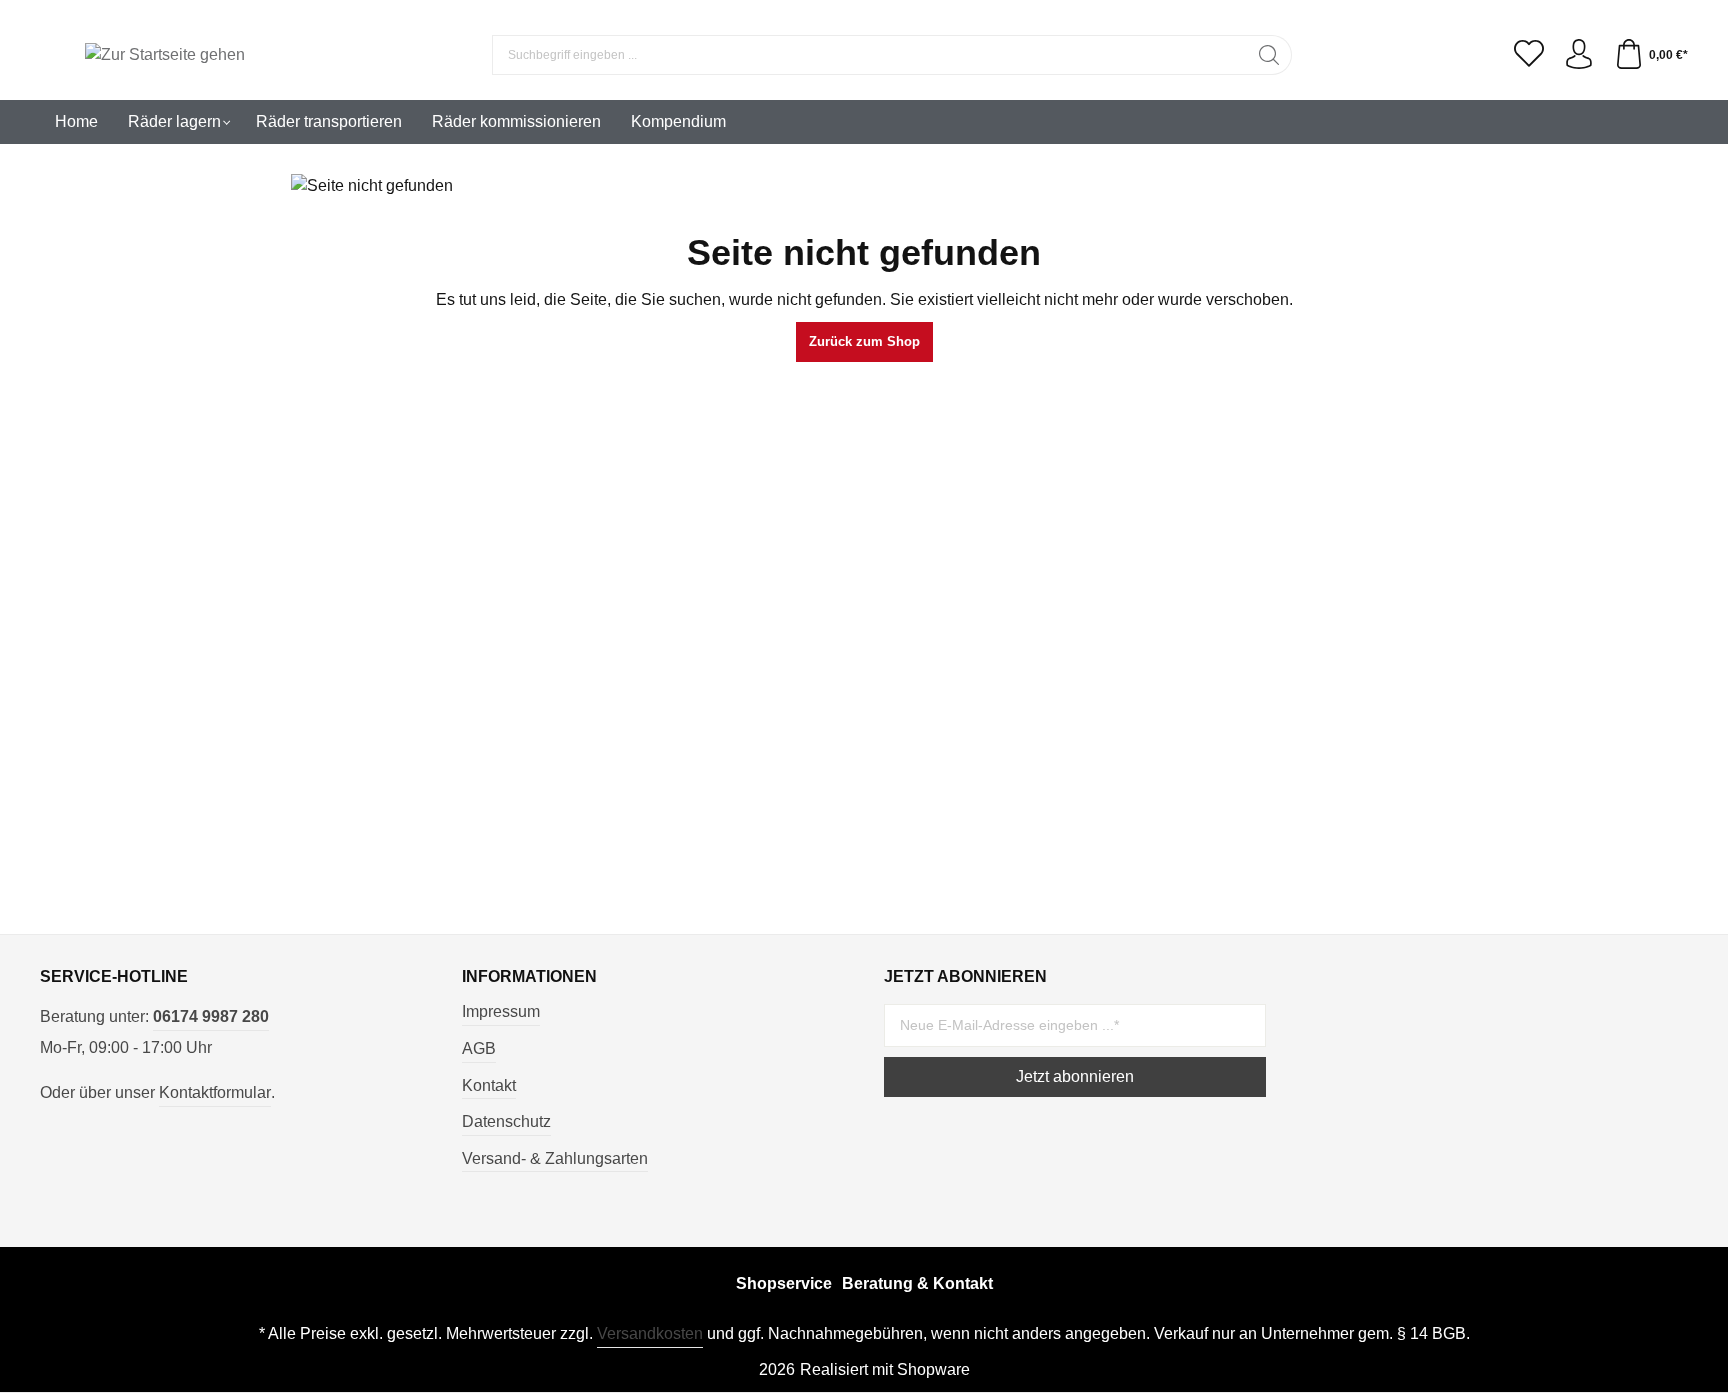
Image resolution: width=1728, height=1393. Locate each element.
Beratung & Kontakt (917, 1283)
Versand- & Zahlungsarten (555, 1158)
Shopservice (784, 1283)
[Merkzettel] (1529, 55)
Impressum (501, 1011)
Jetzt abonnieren (1075, 1076)
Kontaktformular (215, 1092)
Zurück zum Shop (864, 341)
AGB (479, 1048)
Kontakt (489, 1085)
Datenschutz (506, 1121)
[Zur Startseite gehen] (165, 55)
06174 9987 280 (211, 1016)
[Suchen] (1269, 55)
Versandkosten (650, 1333)
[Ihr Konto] (1579, 55)
